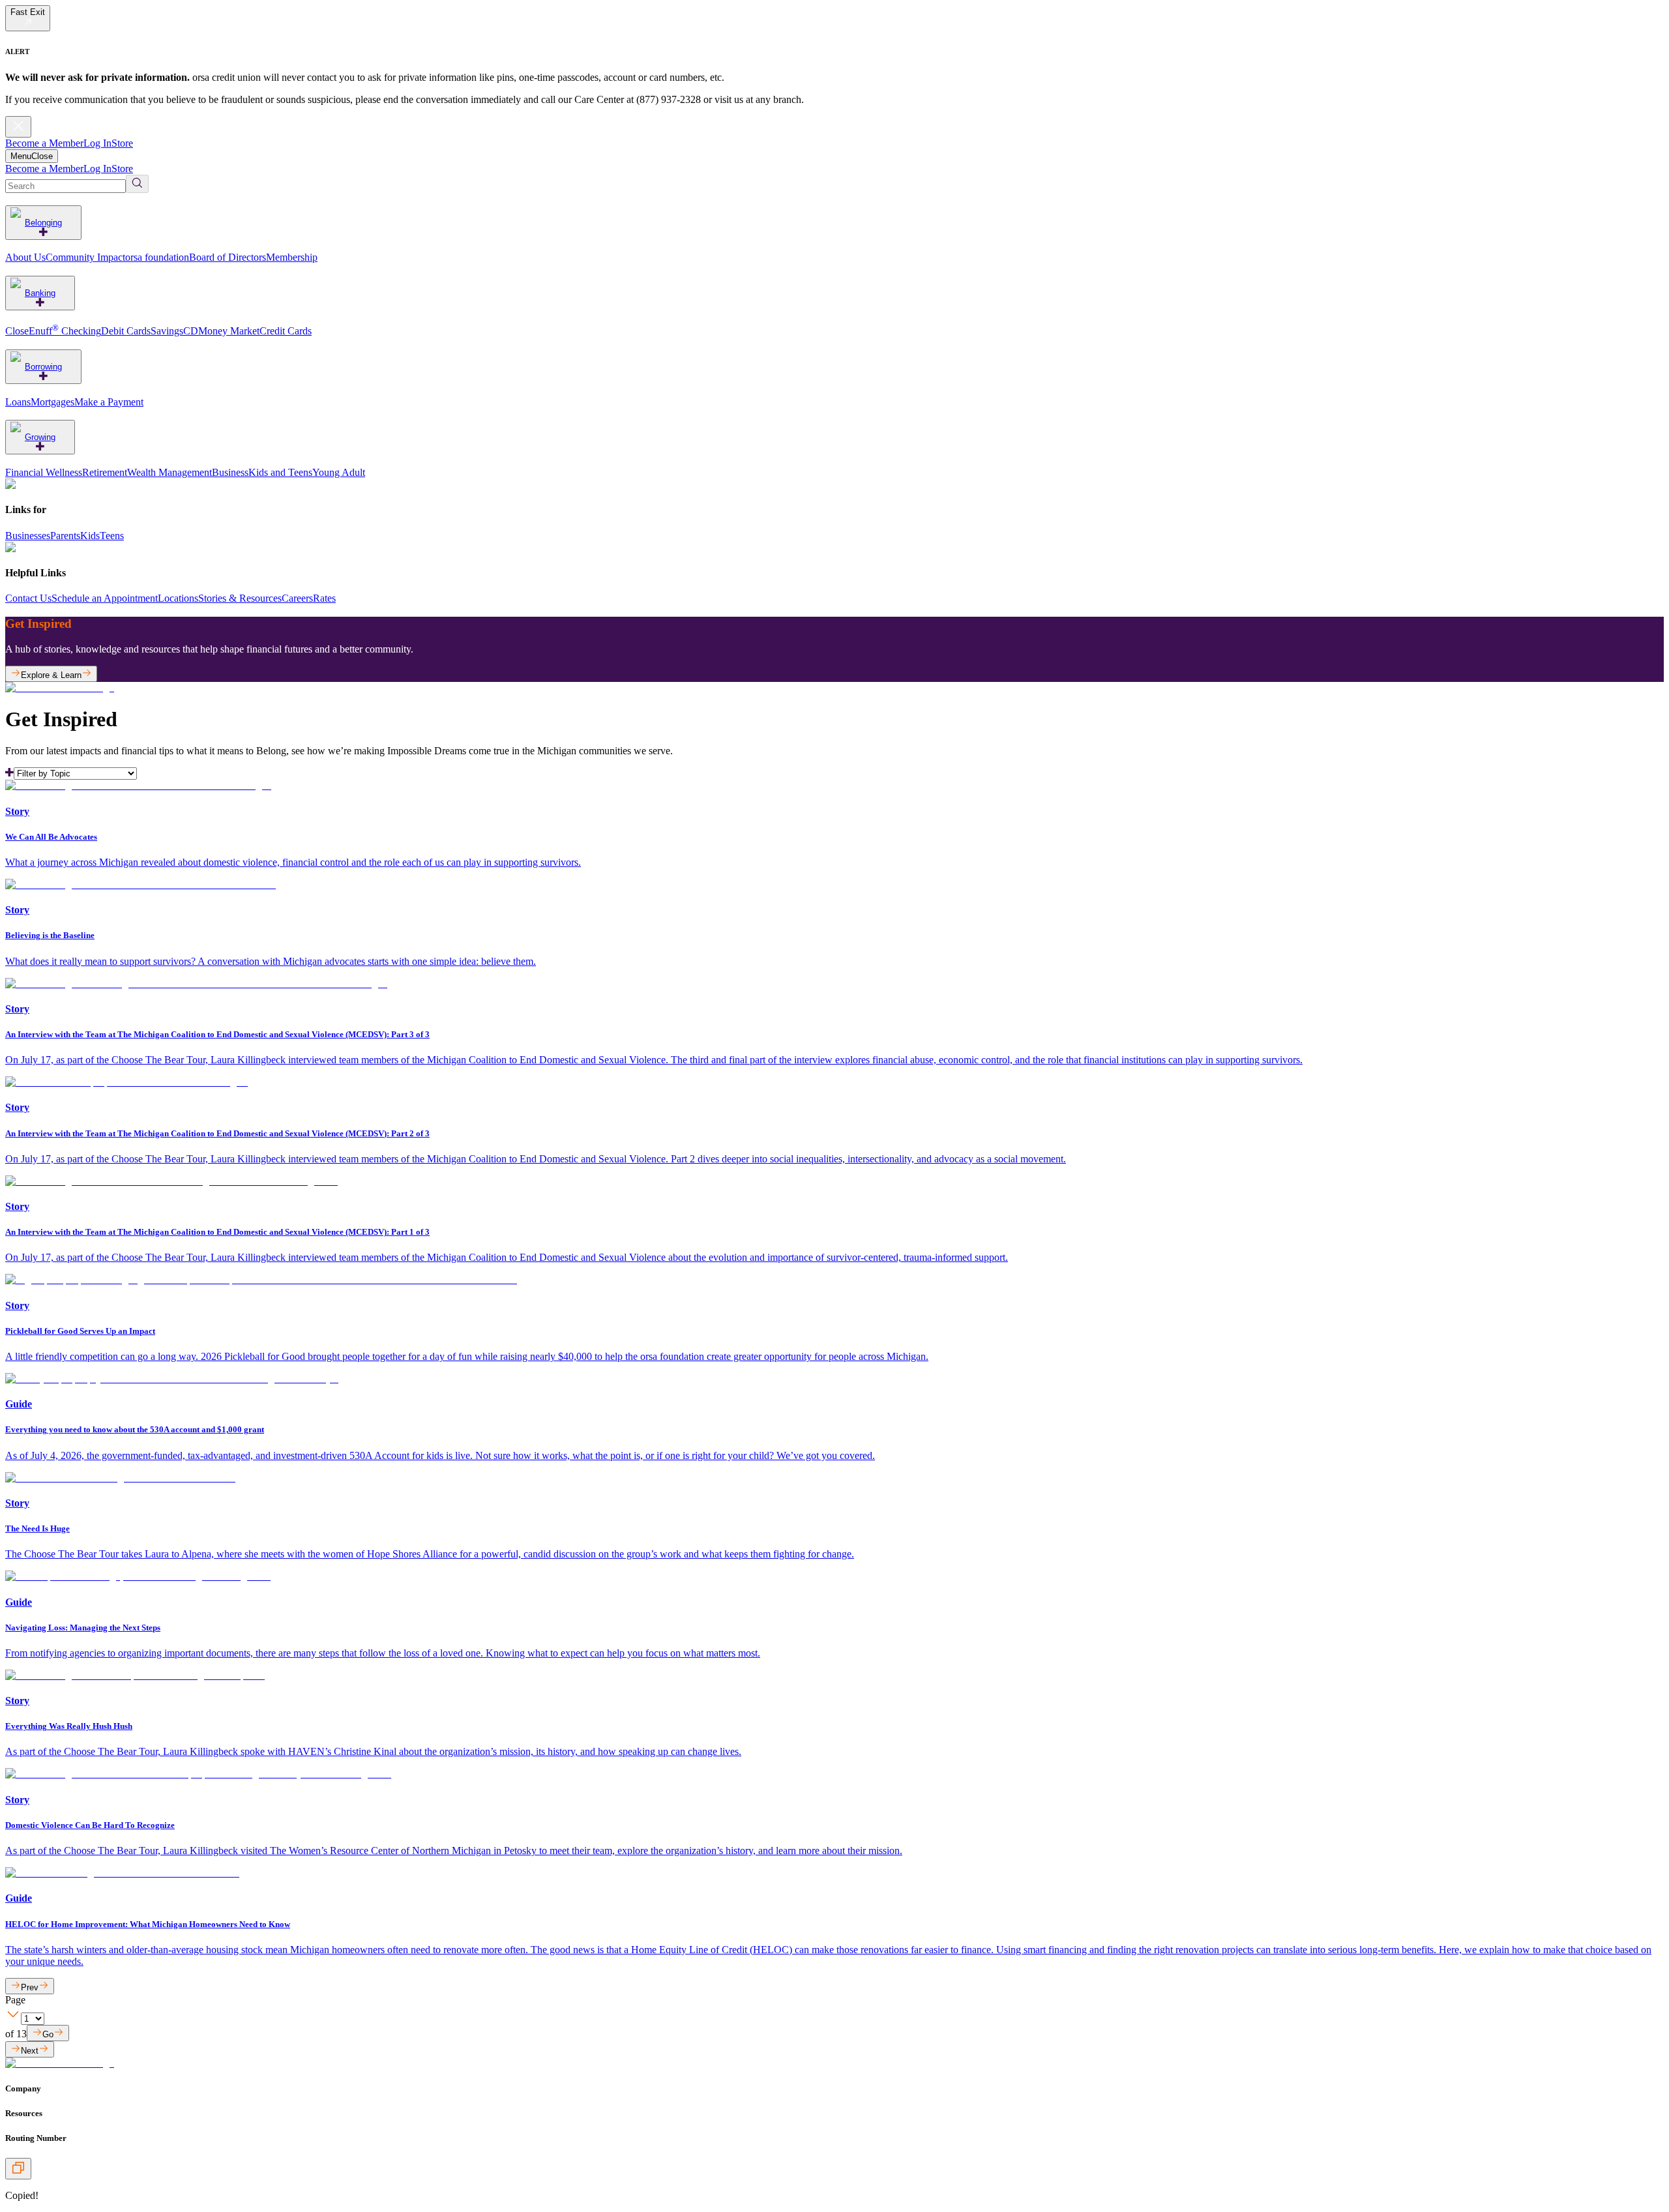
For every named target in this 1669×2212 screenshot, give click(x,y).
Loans (18, 402)
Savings (167, 331)
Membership (292, 257)
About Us (25, 257)
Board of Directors (228, 257)
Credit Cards (286, 331)
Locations (178, 598)
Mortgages (52, 402)
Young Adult (339, 472)
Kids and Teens (280, 472)
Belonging (43, 223)
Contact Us (28, 598)
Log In (97, 143)
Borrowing (43, 367)
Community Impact (85, 257)
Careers (297, 598)
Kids (90, 536)
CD (191, 331)
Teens (112, 536)
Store (122, 143)
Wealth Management (170, 472)
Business (230, 472)
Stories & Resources (240, 598)
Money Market (229, 331)
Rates (324, 598)
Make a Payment (109, 402)
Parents (65, 536)
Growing (40, 437)
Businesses (28, 536)
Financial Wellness (44, 472)
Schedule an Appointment (105, 598)
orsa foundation (157, 257)
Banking (40, 293)
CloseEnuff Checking (53, 331)
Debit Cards (126, 331)
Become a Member (44, 143)
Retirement (105, 472)
